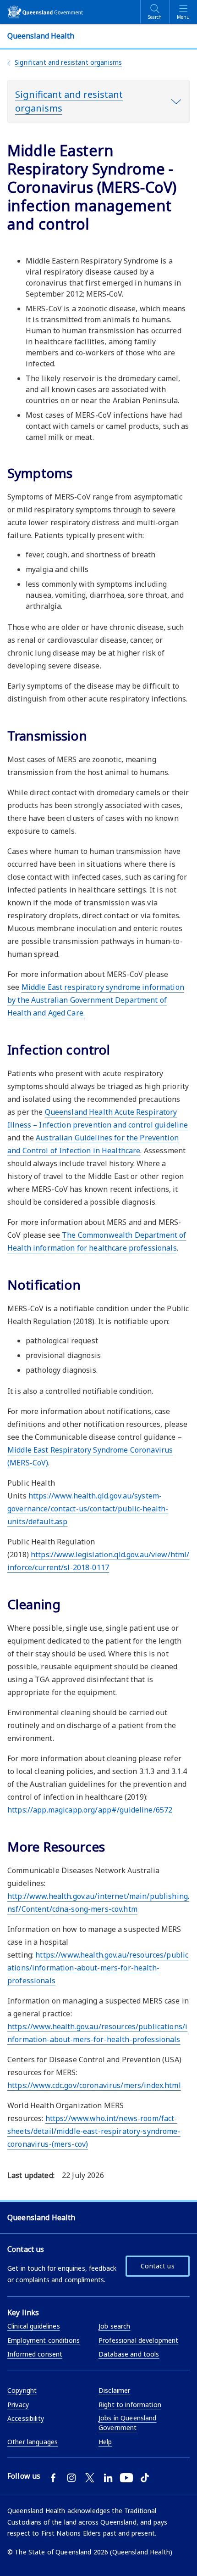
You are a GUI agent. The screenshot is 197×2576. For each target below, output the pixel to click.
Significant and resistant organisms (68, 62)
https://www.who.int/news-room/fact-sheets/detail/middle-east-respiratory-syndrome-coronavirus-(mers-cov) (94, 2131)
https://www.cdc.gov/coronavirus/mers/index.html (94, 2085)
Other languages (33, 2442)
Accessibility (26, 2418)
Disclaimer (114, 2390)
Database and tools (129, 2354)
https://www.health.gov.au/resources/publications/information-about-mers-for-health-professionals (98, 1968)
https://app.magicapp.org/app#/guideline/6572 (90, 1810)
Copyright (22, 2390)
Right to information (130, 2405)
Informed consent (35, 2354)
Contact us (157, 2266)
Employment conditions (44, 2340)
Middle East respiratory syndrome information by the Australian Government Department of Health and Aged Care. (96, 1000)
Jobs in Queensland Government (128, 2423)
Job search (114, 2326)
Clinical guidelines (34, 2326)
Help (105, 2442)
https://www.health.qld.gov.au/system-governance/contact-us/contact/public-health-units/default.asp (88, 1509)
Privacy (18, 2405)
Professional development (138, 2340)
